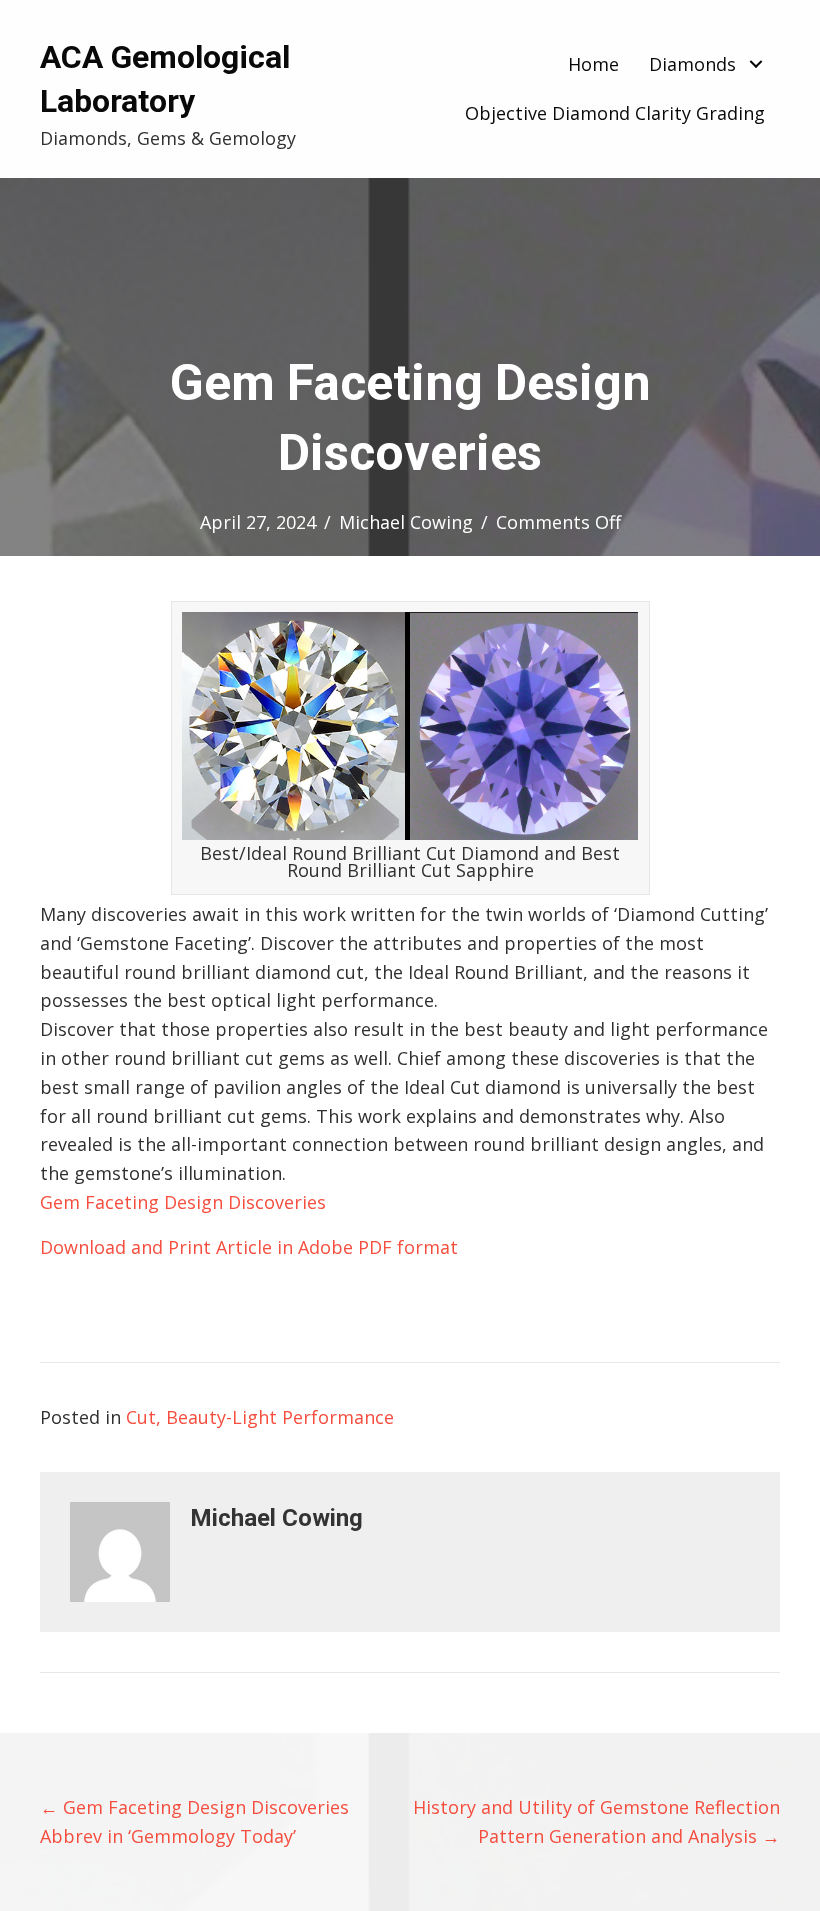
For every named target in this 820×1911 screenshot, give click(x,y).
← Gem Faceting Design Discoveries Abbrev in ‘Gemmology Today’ (194, 1821)
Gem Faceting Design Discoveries (183, 1202)
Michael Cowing (406, 522)
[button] (755, 64)
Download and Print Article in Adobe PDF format (249, 1247)
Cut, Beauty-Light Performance (260, 1417)
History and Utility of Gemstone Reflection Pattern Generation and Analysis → (596, 1821)
